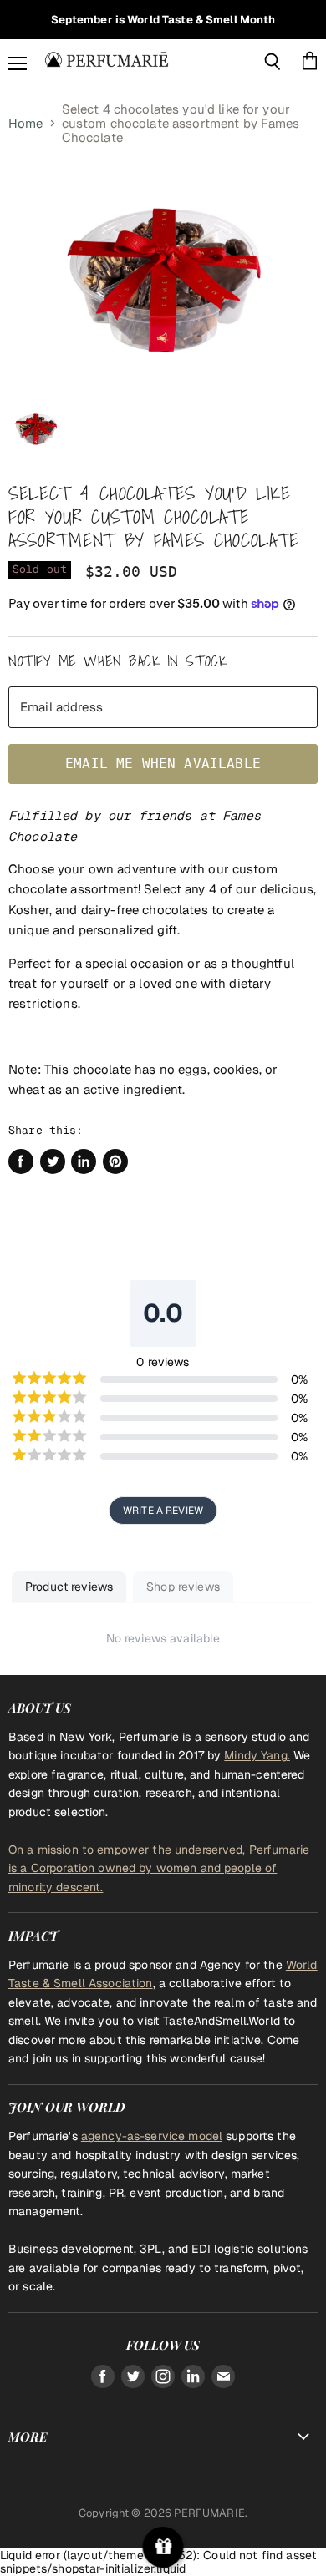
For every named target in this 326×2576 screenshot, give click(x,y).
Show (163, 2547)
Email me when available (163, 764)
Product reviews (69, 1587)
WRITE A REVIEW (163, 1511)
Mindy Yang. (257, 1755)
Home (26, 123)
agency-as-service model (152, 2136)
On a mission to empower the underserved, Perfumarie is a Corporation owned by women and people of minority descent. (159, 1868)
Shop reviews (183, 1587)
